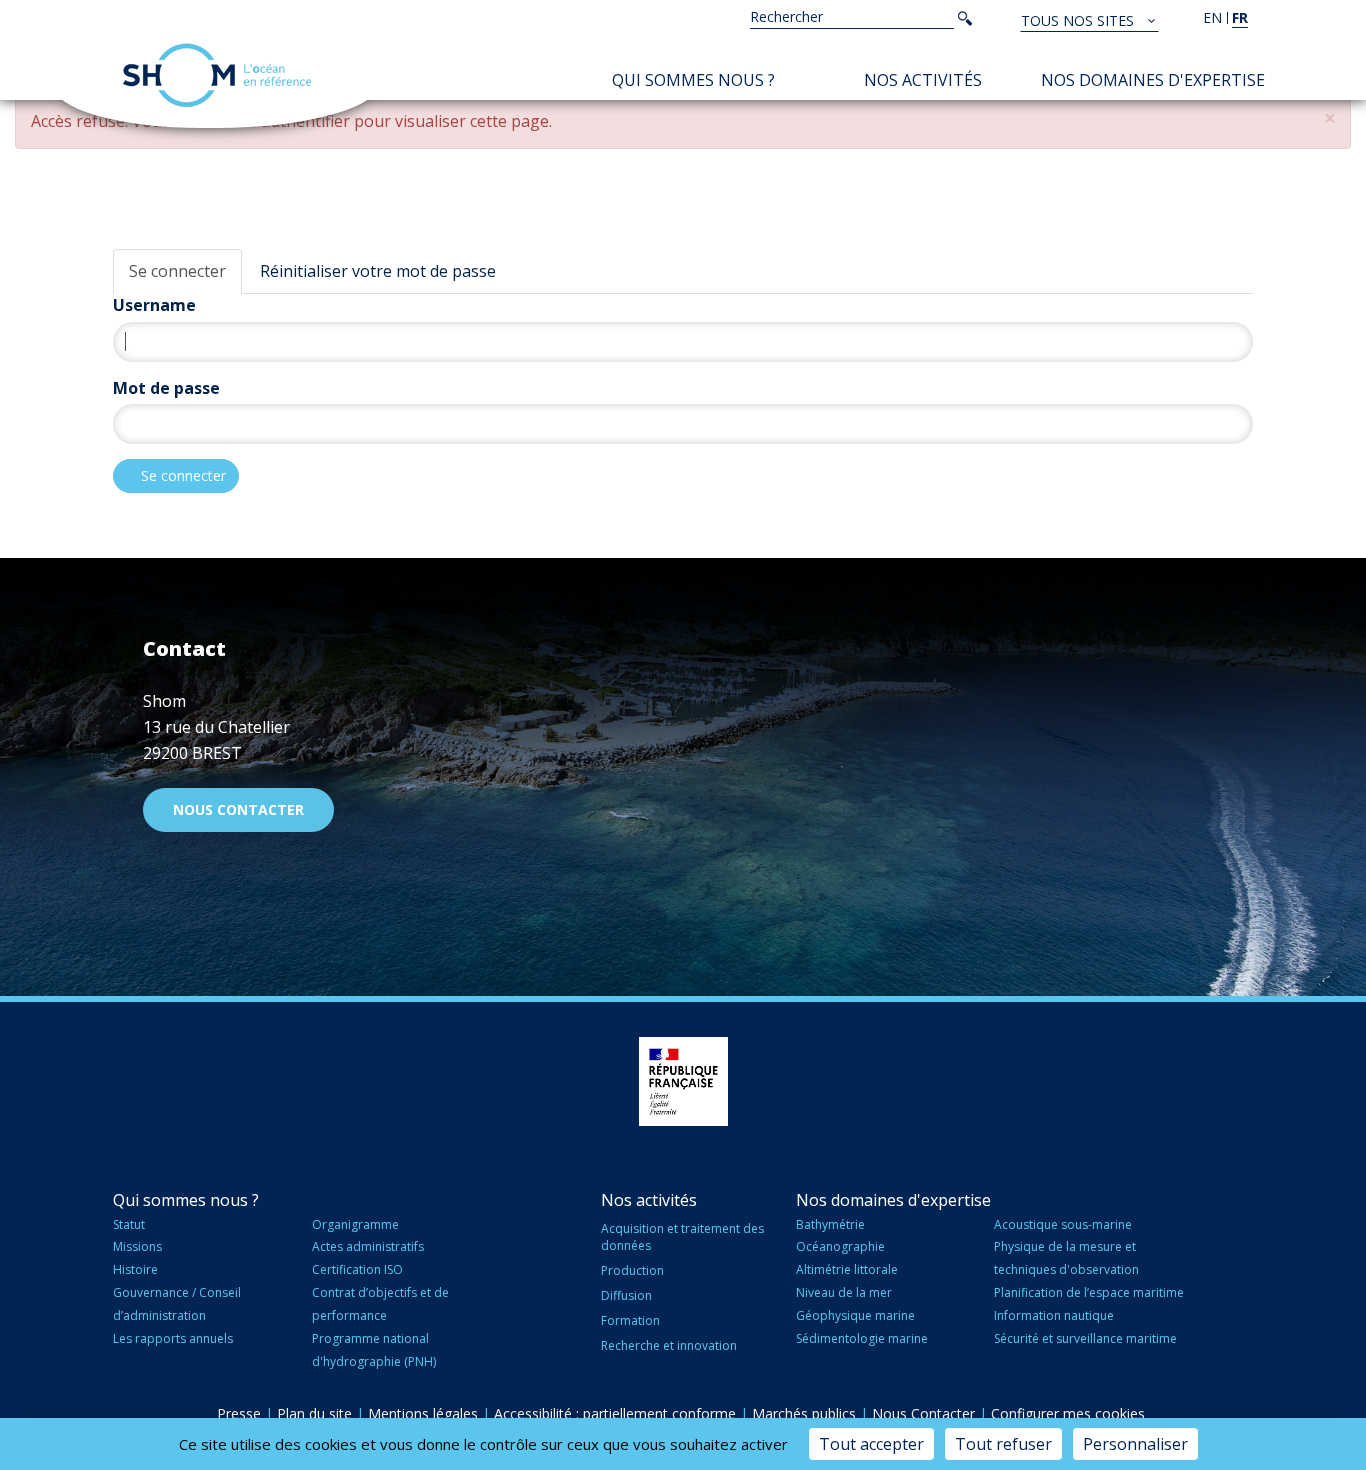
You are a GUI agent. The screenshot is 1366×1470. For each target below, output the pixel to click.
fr (1240, 17)
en (1212, 17)
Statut (129, 1224)
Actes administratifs (368, 1246)
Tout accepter (871, 1444)
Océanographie (840, 1246)
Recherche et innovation (669, 1345)
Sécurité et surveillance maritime (1085, 1338)
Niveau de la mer (844, 1292)
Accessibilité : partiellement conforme (615, 1413)
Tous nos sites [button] (1079, 20)
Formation (630, 1320)
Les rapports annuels (173, 1338)
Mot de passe (166, 388)
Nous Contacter (923, 1413)
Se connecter (177, 271)
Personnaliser (1135, 1444)
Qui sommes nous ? (693, 80)
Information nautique (1054, 1315)
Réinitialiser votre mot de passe (378, 271)
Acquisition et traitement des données (682, 1237)
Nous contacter (238, 809)
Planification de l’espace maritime (1089, 1292)
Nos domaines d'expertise (1153, 80)
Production (632, 1270)
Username (154, 305)
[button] (1330, 118)
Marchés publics (804, 1413)
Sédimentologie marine (862, 1338)
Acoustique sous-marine (1063, 1224)
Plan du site (314, 1413)
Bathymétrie (830, 1224)
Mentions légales (423, 1413)
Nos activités (923, 80)
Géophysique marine (855, 1315)
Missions (137, 1246)
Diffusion (626, 1295)
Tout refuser (1003, 1444)
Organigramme (355, 1224)
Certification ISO (357, 1269)
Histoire (135, 1269)
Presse (239, 1413)
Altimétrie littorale (847, 1269)
